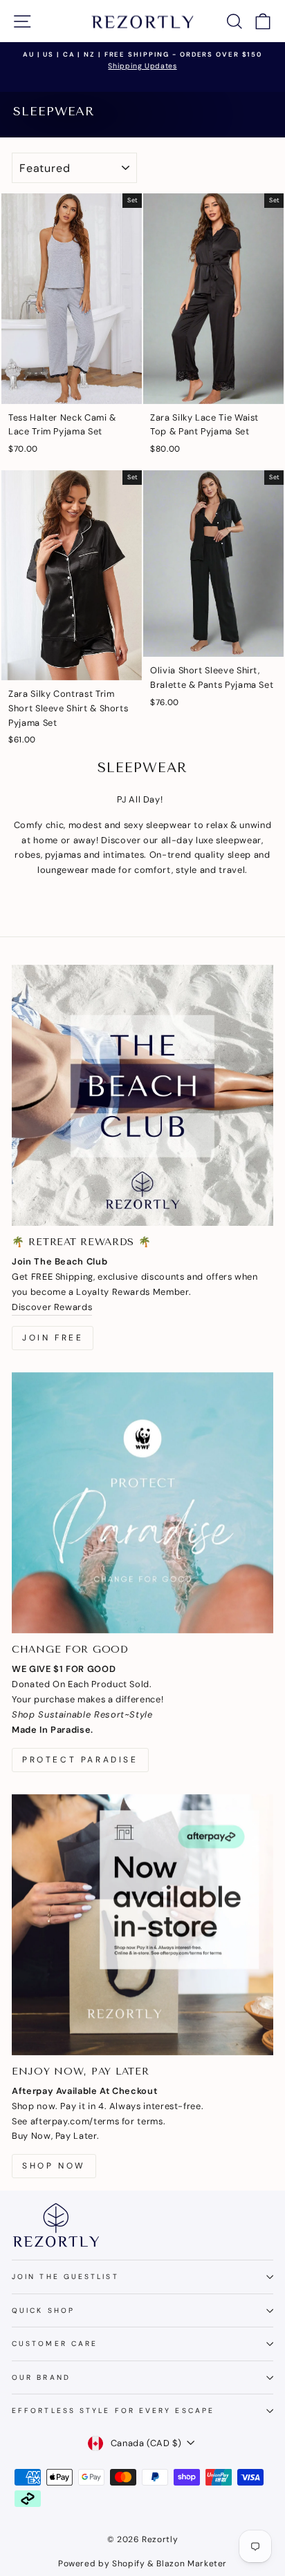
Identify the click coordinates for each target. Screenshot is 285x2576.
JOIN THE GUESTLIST (65, 2277)
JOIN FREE (53, 1338)
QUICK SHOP (43, 2310)
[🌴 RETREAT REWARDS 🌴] (142, 1095)
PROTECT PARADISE (80, 1760)
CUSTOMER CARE (55, 2344)
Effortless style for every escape (113, 2411)
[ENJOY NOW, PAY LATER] (142, 1925)
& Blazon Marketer (186, 2564)
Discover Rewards (52, 1307)
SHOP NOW (54, 2166)
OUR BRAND (41, 2377)
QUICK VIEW (72, 387)
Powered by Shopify (102, 2564)
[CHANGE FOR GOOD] (142, 1503)
